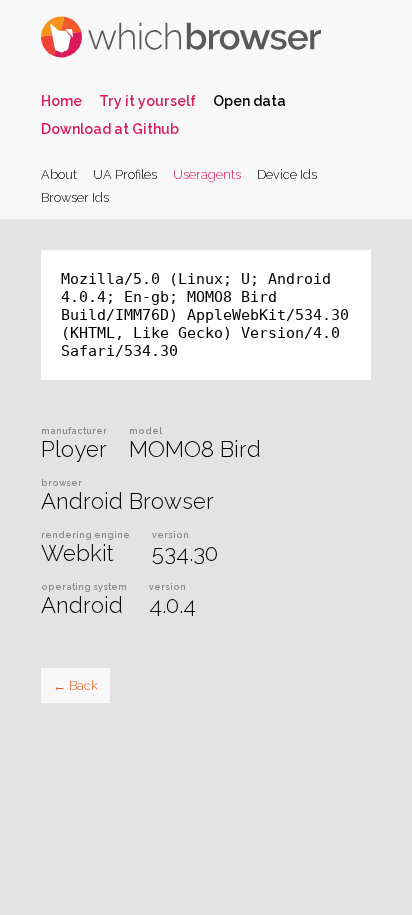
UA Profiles (125, 174)
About (59, 174)
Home (61, 101)
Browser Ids (75, 197)
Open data (249, 101)
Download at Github (110, 129)
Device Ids (287, 174)
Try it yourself (147, 101)
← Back (75, 685)
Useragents (207, 174)
